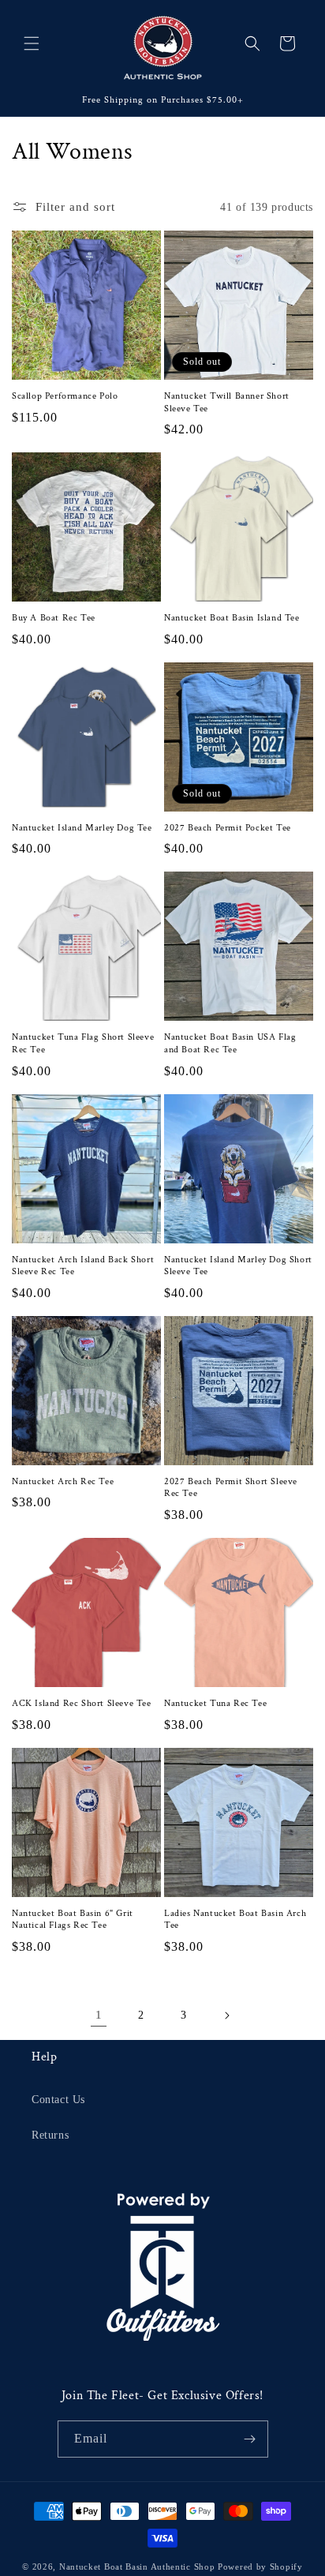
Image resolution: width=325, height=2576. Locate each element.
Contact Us (58, 2100)
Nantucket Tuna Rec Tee (215, 1703)
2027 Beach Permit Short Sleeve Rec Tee (231, 1488)
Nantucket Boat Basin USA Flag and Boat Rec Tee (230, 1043)
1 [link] (99, 2015)
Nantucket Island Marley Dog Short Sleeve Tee (238, 1266)
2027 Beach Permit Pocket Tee (228, 828)
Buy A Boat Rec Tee (54, 618)
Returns (50, 2135)
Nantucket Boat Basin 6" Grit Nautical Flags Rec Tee (73, 1920)
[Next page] (226, 2015)
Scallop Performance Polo (65, 396)
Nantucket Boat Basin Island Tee (232, 618)
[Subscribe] (250, 2439)
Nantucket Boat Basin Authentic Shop (137, 2567)
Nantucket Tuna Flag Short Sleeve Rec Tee (83, 1043)
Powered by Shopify (260, 2567)
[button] (32, 43)
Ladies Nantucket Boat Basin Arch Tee (235, 1920)
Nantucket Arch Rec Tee (63, 1481)
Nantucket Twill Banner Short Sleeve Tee (227, 402)
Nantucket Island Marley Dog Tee (82, 828)
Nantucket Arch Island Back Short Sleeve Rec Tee (83, 1266)
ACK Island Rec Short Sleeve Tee (82, 1703)
